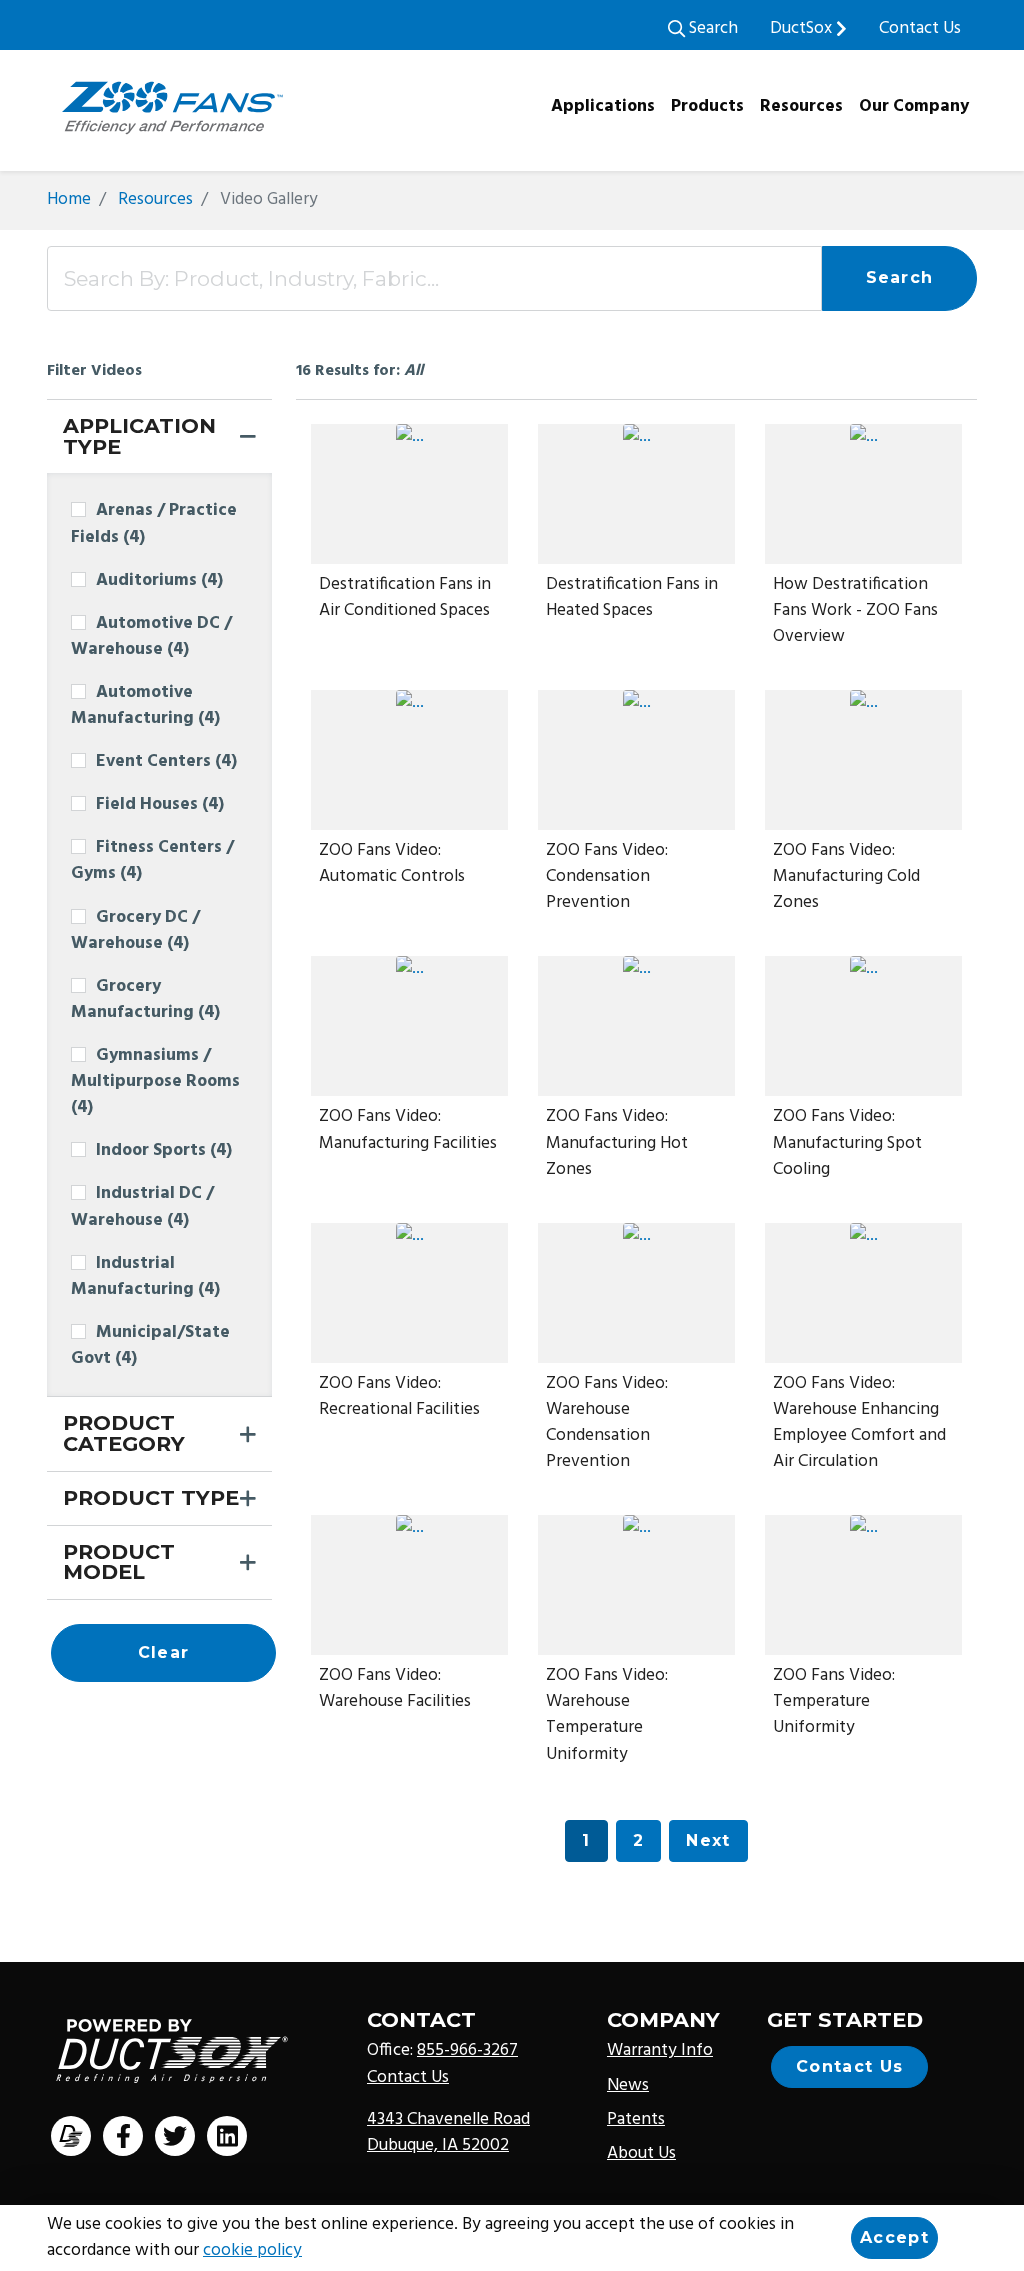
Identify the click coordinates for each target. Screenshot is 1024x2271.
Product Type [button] (151, 1497)
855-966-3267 (467, 2051)
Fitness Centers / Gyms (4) (152, 861)
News (628, 2086)
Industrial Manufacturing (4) (145, 1277)
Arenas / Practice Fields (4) (154, 524)
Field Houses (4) (160, 805)
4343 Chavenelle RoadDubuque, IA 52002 (448, 2133)
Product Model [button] (119, 1562)
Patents (636, 2120)
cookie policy (252, 2251)
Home (69, 200)
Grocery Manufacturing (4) (145, 1000)
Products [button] (707, 107)
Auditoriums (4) (159, 581)
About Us (641, 2154)
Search (711, 29)
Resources (155, 200)
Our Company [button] (914, 107)
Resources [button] (801, 107)
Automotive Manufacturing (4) (145, 706)
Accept (894, 2237)
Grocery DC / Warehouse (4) (135, 931)
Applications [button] (603, 107)
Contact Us (920, 29)
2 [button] (638, 1840)
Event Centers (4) (166, 762)
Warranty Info (660, 2051)
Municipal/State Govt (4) (150, 1346)
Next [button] (708, 1840)
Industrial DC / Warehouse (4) (142, 1207)
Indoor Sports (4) (164, 1151)
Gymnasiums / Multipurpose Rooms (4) (155, 1082)
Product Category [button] (124, 1433)
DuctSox (803, 29)
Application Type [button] (139, 436)
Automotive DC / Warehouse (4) (151, 637)
